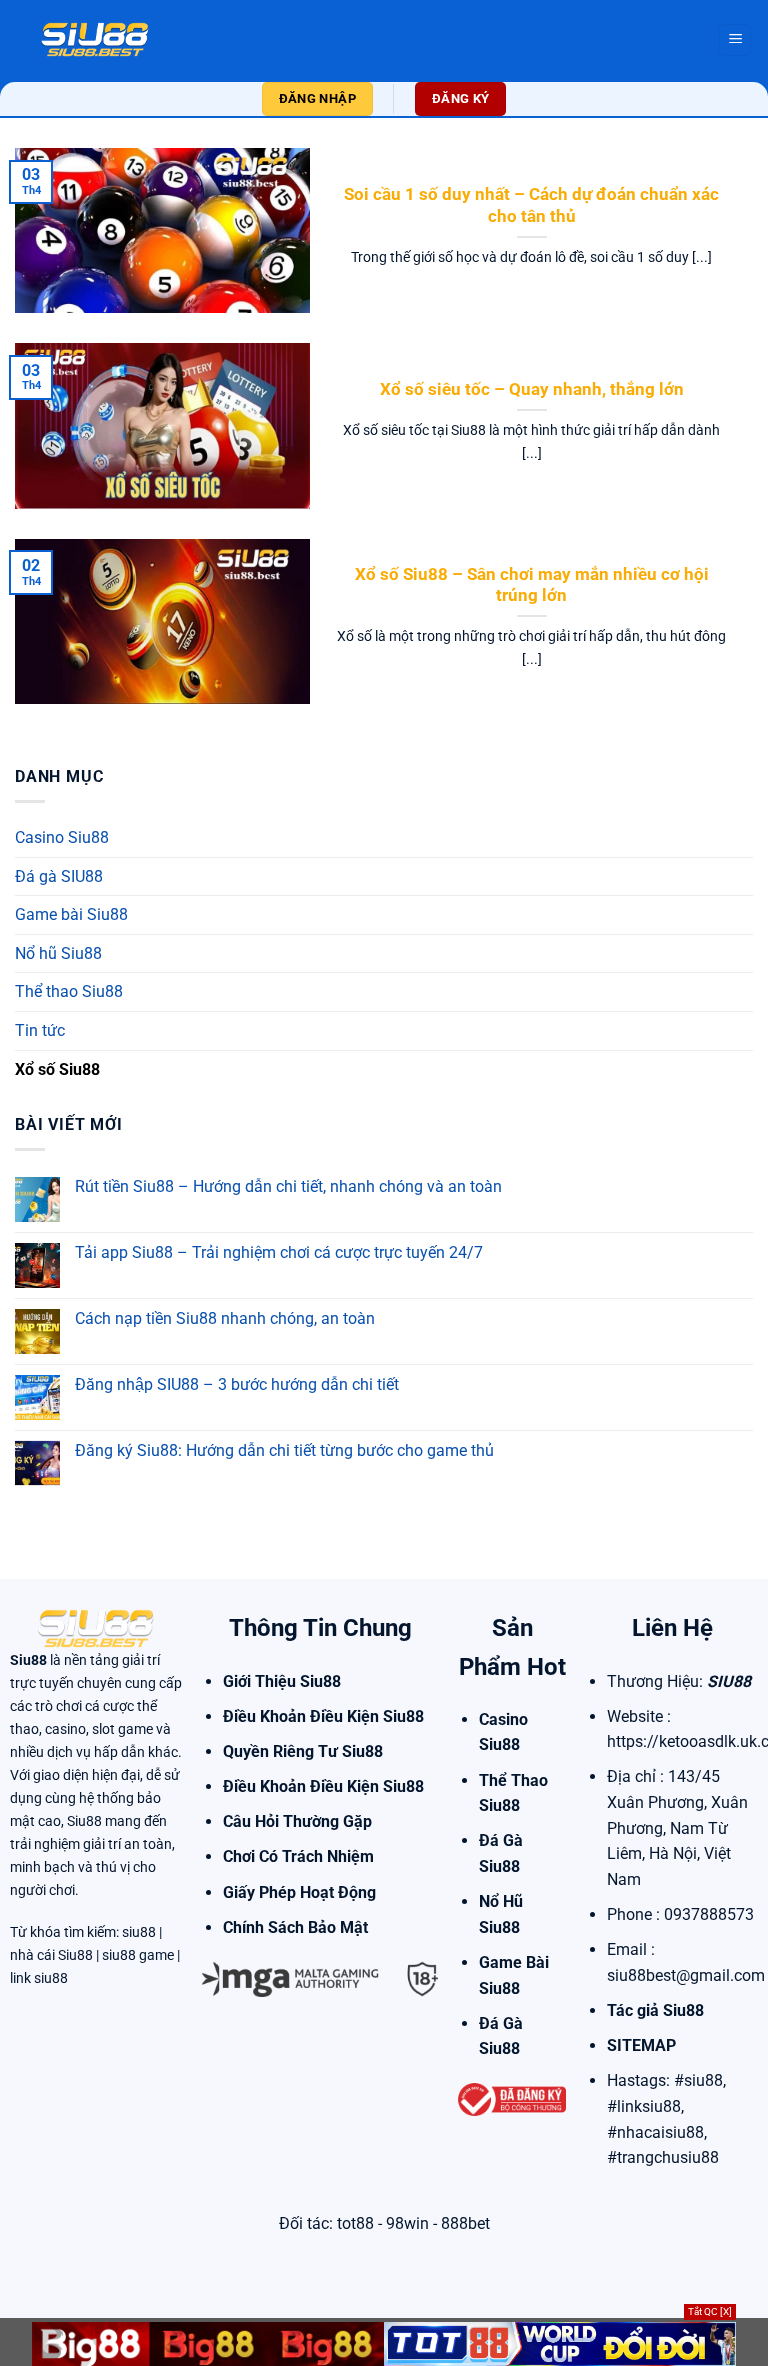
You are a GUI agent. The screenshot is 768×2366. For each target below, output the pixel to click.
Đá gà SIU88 (59, 876)
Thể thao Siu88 (69, 991)
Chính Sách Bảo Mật (295, 1927)
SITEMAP (641, 2045)
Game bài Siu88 (71, 914)
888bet (465, 2223)
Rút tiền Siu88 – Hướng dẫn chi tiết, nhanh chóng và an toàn (288, 1186)
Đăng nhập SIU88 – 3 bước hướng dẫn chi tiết (237, 1384)
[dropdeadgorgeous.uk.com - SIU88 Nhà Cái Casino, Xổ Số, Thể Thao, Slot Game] (95, 40)
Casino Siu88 (62, 837)
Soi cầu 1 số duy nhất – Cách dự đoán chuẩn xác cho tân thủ (531, 205)
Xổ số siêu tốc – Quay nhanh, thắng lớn (532, 389)
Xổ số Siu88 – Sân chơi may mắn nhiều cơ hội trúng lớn (532, 585)
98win (407, 2223)
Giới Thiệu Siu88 (282, 1681)
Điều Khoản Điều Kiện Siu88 (323, 1716)
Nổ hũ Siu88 (58, 953)
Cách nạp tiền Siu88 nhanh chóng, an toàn (225, 1318)
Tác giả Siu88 (655, 2010)
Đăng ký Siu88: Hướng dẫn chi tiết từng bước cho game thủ (284, 1450)
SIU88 (729, 1681)
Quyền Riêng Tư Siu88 (303, 1751)
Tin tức (40, 1030)
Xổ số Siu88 (57, 1069)
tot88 (355, 2223)
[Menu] (735, 40)
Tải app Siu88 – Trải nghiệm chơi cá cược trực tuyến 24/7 (279, 1252)
